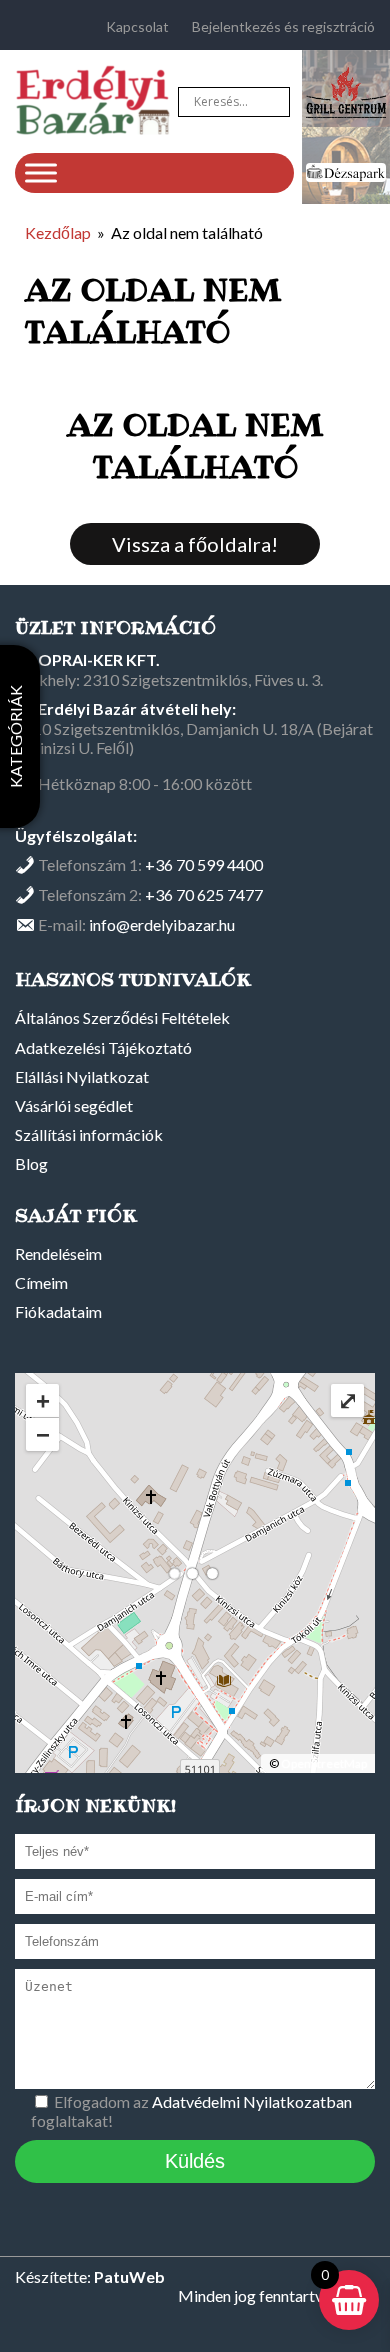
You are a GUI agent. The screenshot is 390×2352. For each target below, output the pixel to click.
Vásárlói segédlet (74, 1105)
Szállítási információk (89, 1134)
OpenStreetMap (324, 1763)
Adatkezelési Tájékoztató (103, 1047)
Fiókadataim (58, 1311)
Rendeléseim (58, 1253)
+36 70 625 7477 (204, 894)
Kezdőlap (58, 232)
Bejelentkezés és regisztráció (283, 26)
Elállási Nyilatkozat (82, 1076)
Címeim (41, 1282)
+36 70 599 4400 (204, 864)
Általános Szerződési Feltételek (122, 1017)
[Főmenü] (41, 172)
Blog (31, 1163)
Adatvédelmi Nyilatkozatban (252, 2101)
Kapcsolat (137, 26)
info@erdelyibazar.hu (162, 924)
